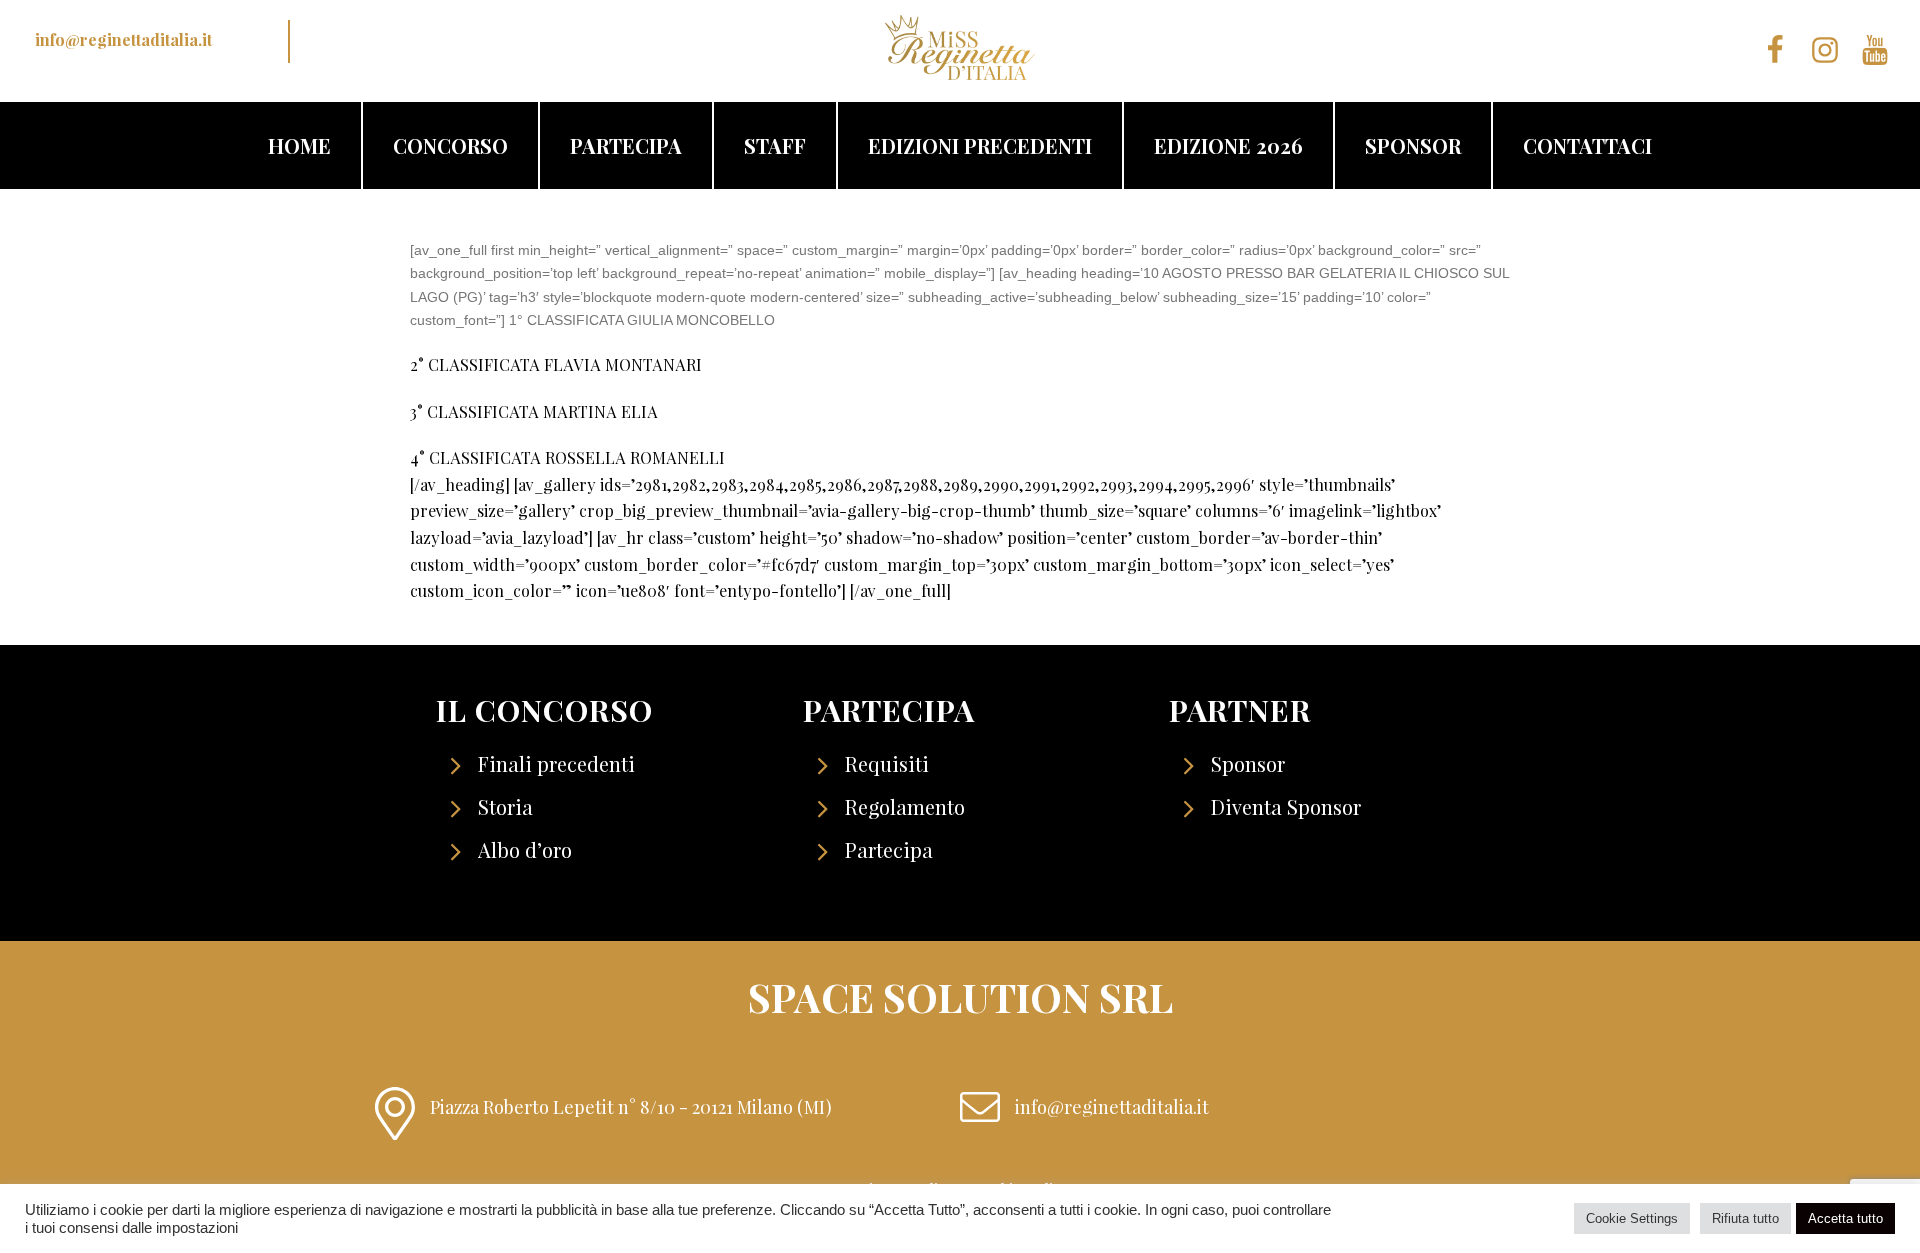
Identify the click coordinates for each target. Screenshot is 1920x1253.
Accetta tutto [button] (1845, 1218)
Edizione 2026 (1228, 145)
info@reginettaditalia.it (123, 39)
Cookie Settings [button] (1632, 1218)
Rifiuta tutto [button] (1745, 1218)
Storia (505, 806)
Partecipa (626, 145)
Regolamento (905, 806)
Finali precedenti (556, 763)
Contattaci (1587, 145)
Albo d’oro (525, 849)
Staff (775, 145)
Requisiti (887, 763)
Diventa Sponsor (1286, 806)
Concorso (450, 145)
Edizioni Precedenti (980, 145)
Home (299, 145)
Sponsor (1413, 145)
